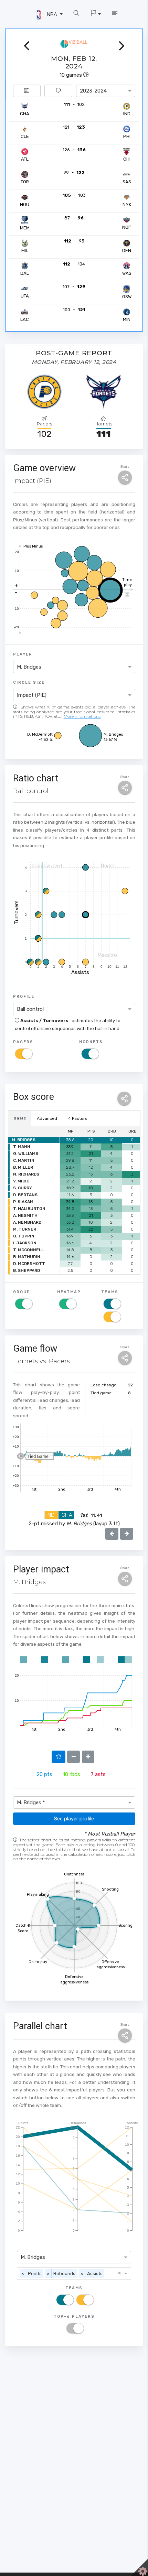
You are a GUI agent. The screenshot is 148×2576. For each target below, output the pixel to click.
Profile (24, 996)
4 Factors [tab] (78, 1118)
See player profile (74, 1819)
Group (22, 1292)
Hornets (91, 1042)
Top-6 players (74, 2316)
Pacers (23, 1042)
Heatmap (69, 1292)
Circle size (29, 682)
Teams (110, 1292)
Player (23, 654)
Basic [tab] (20, 1118)
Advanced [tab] (47, 1118)
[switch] (24, 1054)
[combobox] (106, 91)
